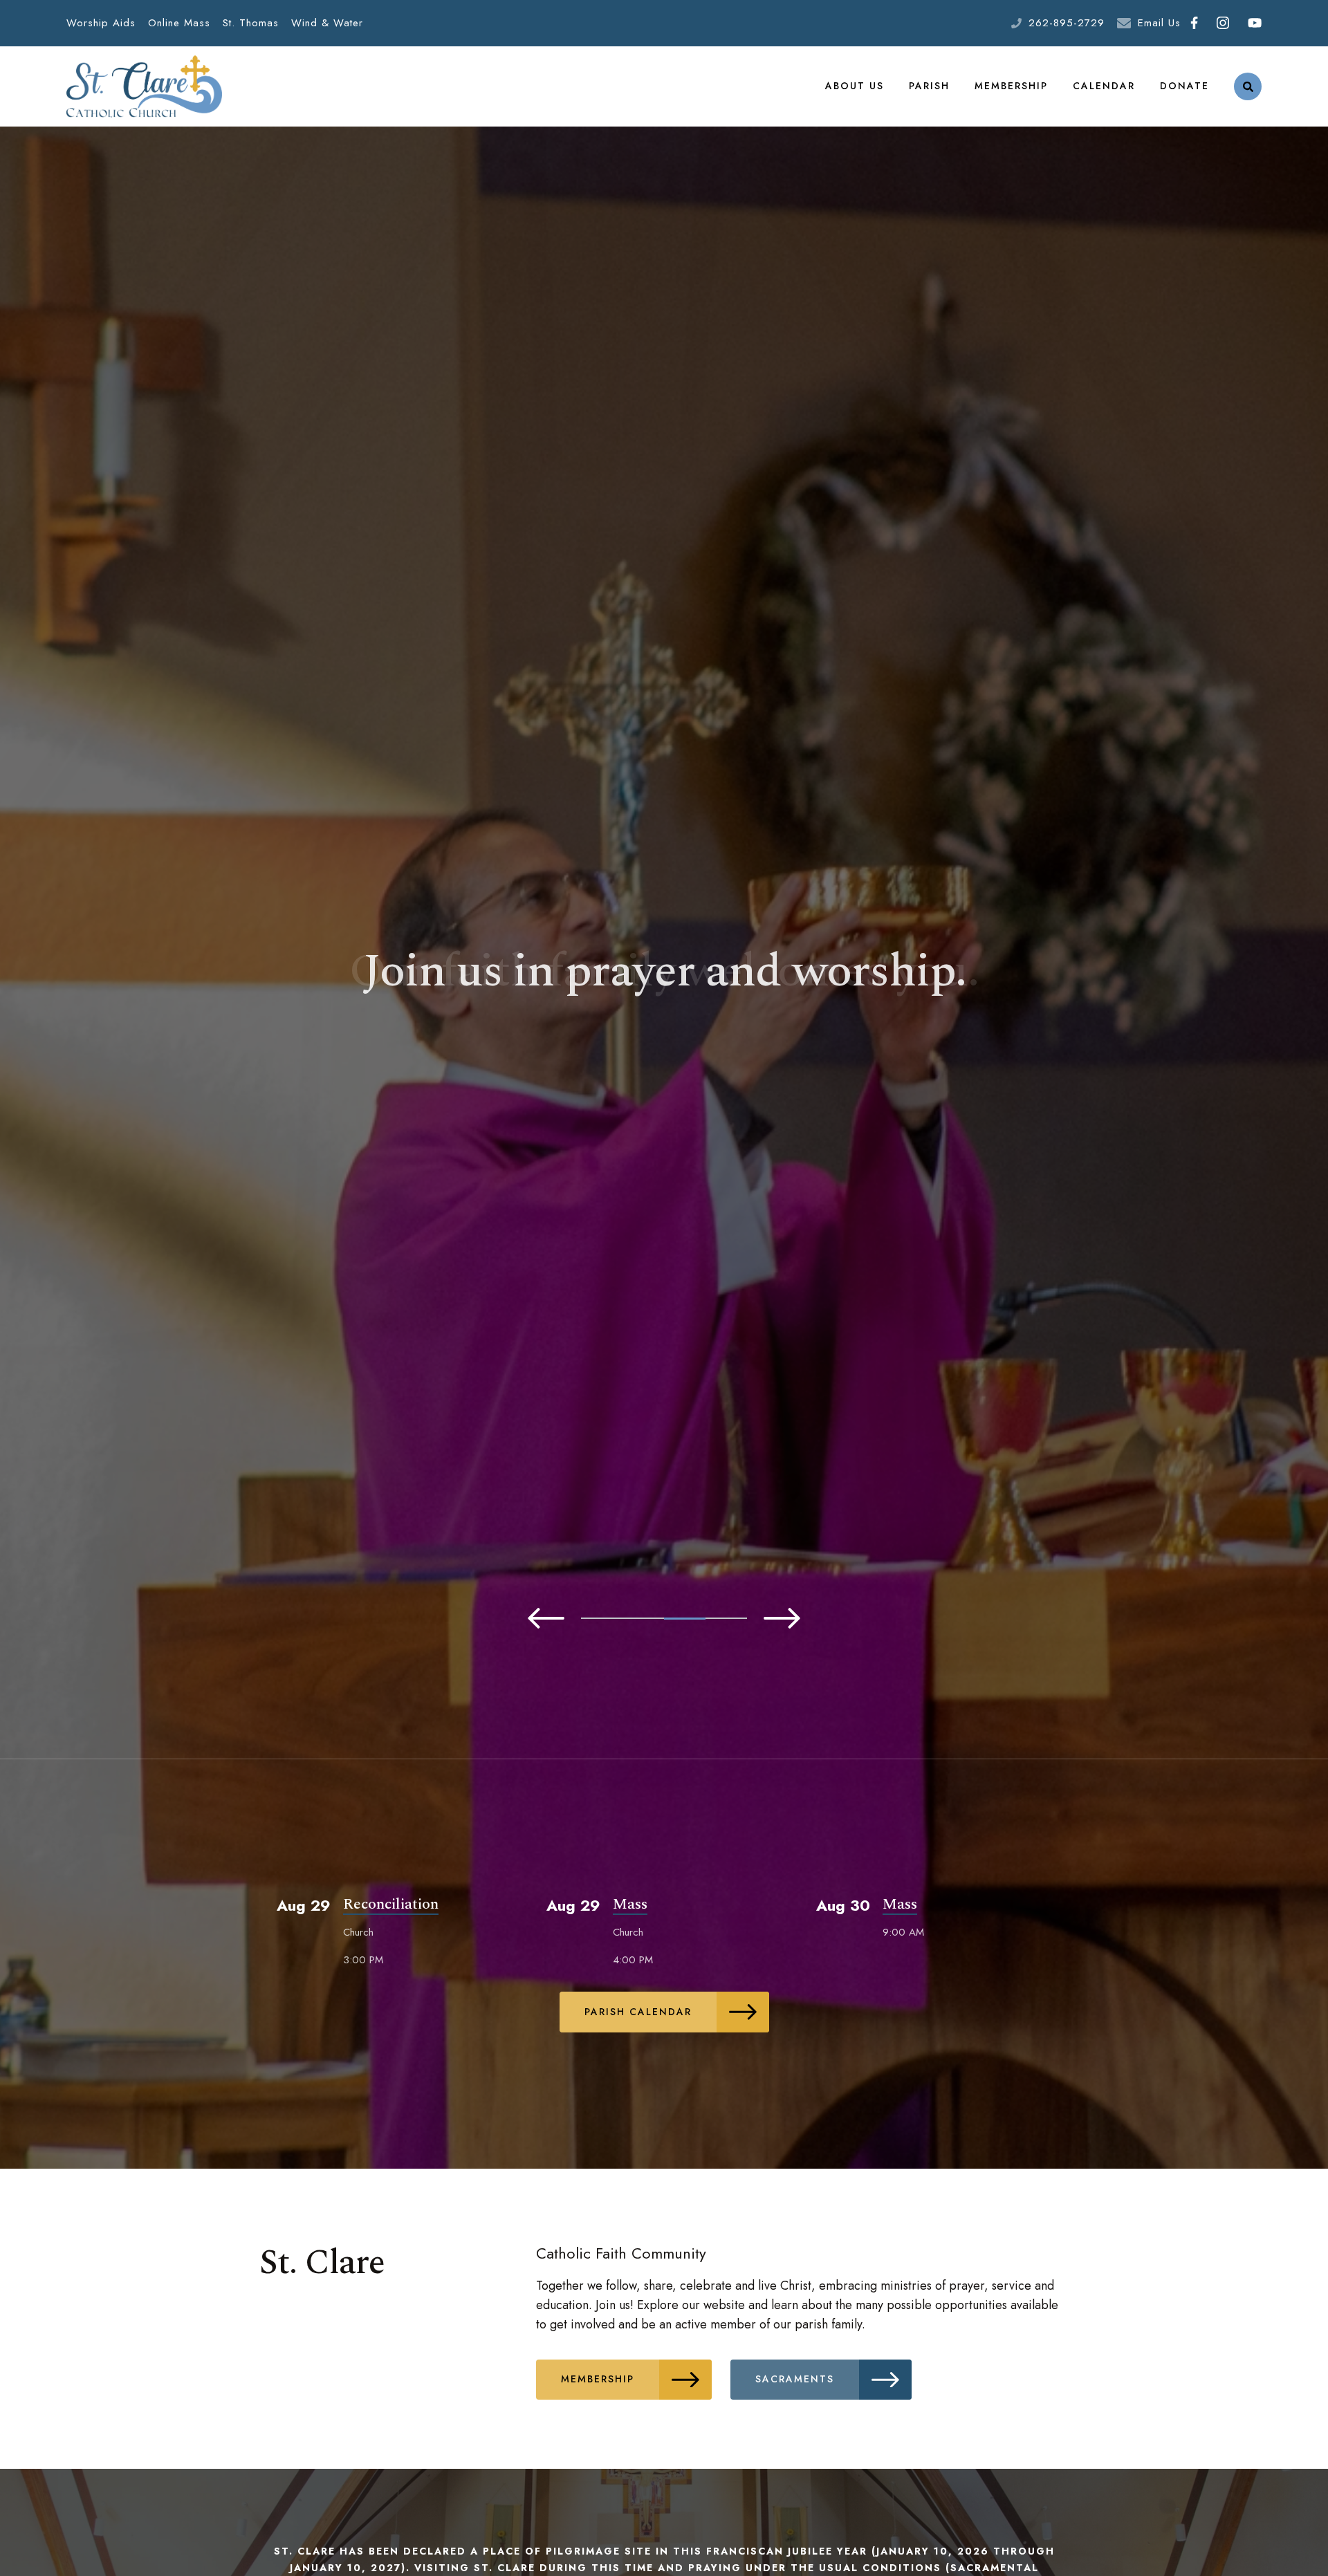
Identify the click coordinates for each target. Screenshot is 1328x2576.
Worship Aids (101, 23)
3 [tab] (685, 1618)
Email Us (1159, 23)
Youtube (1254, 23)
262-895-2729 (1067, 23)
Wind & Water (327, 23)
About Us (855, 86)
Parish (929, 86)
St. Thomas (251, 23)
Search (1248, 86)
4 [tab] (726, 1619)
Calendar (1104, 86)
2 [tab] (643, 1618)
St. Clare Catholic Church (144, 86)
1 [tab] (602, 1618)
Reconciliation (391, 1904)
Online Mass (179, 23)
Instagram (1223, 23)
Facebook (1194, 23)
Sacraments (795, 2379)
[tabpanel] (664, 997)
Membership (1011, 86)
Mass (630, 1904)
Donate (1184, 86)
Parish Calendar (638, 2012)
